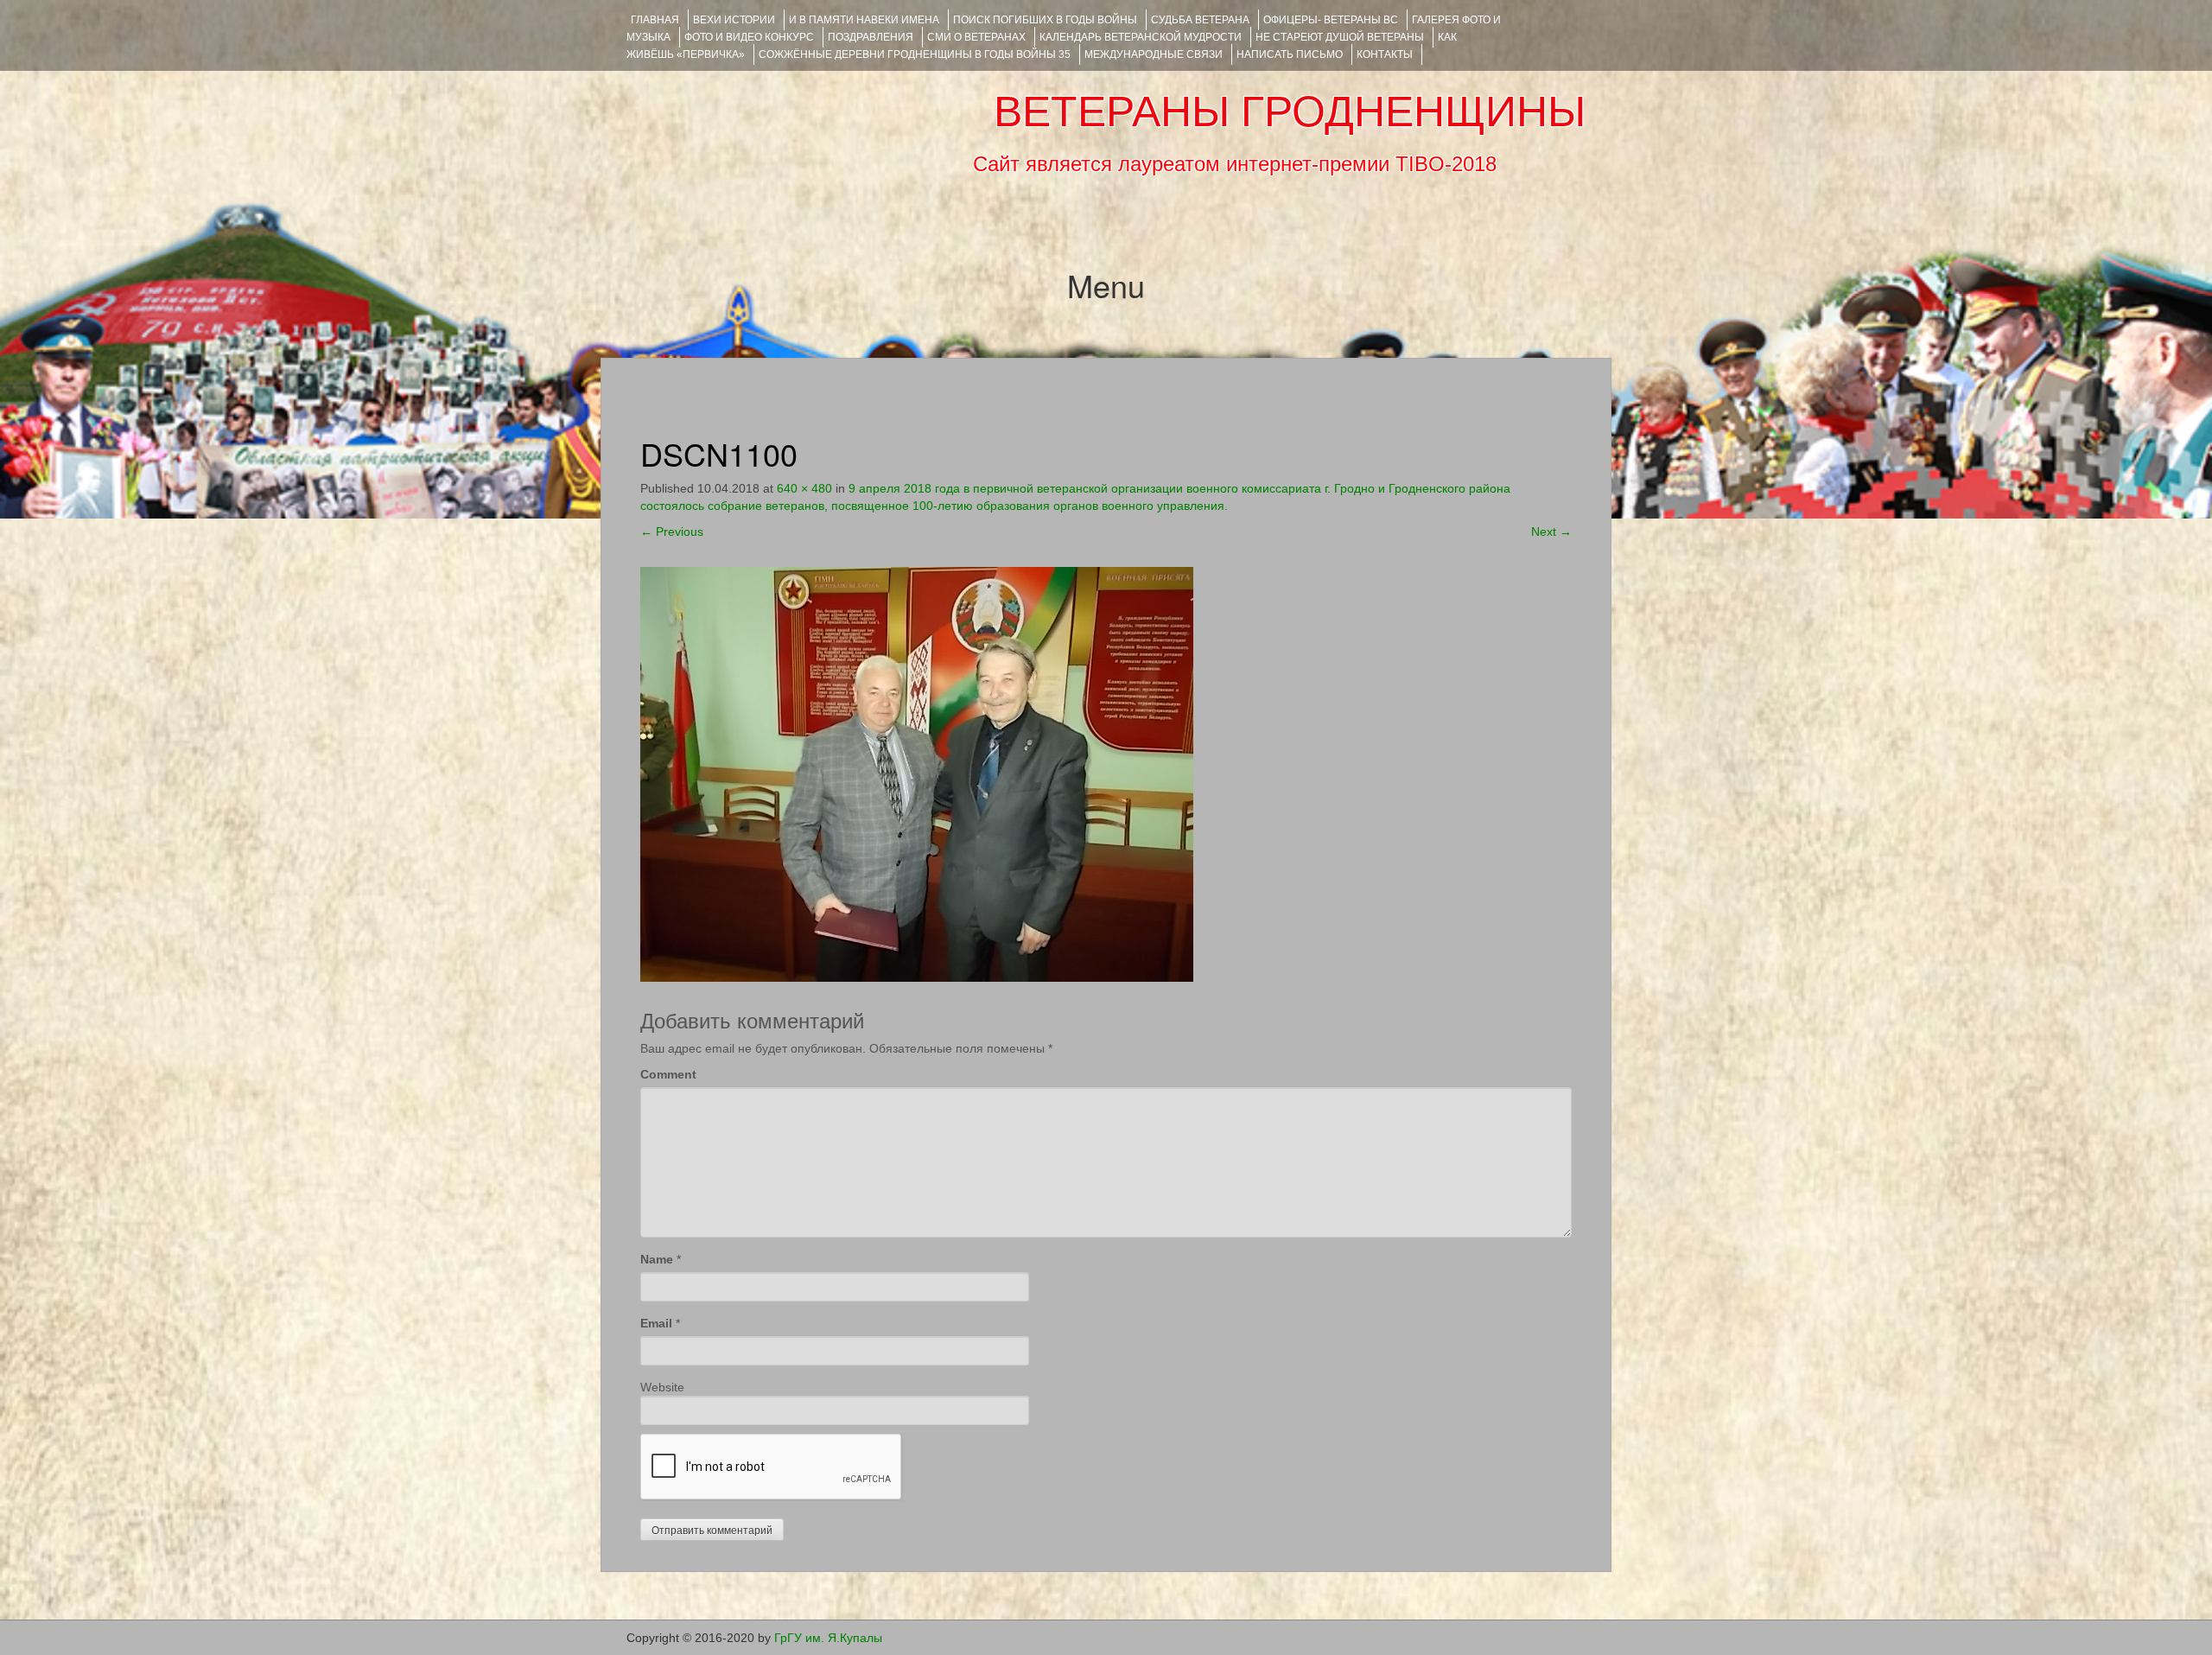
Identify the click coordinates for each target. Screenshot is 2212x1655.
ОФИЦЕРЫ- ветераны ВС (1331, 20)
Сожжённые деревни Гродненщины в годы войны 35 (915, 54)
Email (656, 1323)
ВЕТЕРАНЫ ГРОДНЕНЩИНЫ (1290, 111)
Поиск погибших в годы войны (1045, 20)
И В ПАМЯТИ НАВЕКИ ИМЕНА (864, 20)
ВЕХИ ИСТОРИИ (734, 20)
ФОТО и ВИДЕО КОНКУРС (749, 37)
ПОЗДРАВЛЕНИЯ (871, 37)
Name (657, 1259)
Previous (672, 532)
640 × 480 (804, 488)
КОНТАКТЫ (1385, 54)
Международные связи (1154, 54)
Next (1551, 532)
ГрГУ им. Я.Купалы (828, 1638)
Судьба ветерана (1200, 20)
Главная (655, 20)
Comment (668, 1074)
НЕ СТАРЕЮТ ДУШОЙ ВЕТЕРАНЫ (1340, 37)
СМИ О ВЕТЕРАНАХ (976, 37)
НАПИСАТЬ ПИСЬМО (1290, 54)
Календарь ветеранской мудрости (1141, 37)
